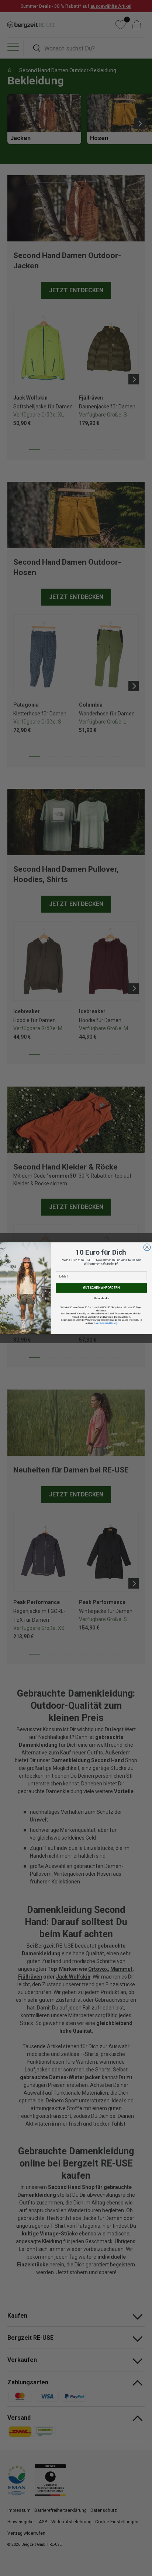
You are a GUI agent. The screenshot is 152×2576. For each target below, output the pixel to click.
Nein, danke (101, 1298)
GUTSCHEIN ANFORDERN (101, 1288)
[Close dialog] (147, 1247)
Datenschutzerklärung (105, 1323)
